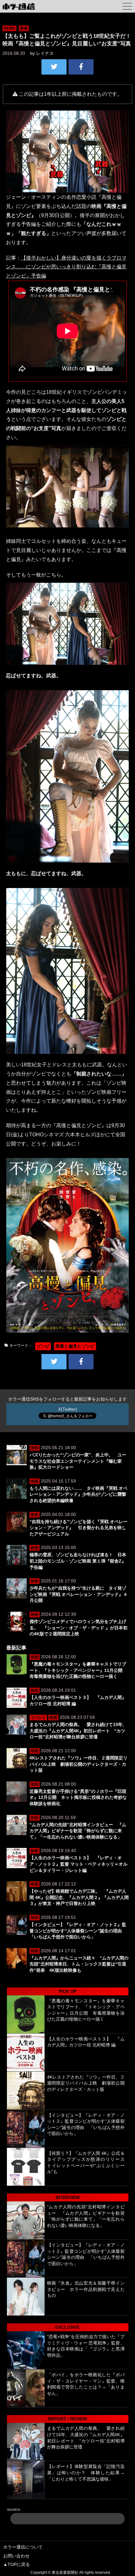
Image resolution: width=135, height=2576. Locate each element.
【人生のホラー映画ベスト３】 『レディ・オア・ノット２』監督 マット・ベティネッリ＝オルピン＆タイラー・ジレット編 (78, 1864)
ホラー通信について (23, 2547)
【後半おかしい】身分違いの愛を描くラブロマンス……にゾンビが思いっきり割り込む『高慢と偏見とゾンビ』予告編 (66, 267)
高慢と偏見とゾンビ (75, 1346)
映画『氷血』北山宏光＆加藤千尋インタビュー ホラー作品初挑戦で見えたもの (86, 2289)
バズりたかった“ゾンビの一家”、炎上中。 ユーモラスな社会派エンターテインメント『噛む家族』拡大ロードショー (78, 1461)
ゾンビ (43, 1346)
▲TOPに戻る (16, 2564)
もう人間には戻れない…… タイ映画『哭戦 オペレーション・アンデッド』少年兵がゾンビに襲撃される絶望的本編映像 (78, 1494)
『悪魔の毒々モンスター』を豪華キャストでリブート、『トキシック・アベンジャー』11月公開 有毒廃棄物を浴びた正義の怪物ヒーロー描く (78, 1670)
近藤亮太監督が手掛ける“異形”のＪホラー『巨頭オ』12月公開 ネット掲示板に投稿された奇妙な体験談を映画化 (78, 1797)
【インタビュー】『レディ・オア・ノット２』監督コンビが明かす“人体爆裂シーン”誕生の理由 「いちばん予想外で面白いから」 (78, 1931)
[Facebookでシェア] (81, 67)
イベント (38, 1718)
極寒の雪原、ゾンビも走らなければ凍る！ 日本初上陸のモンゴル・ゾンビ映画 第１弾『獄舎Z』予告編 (78, 1561)
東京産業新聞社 (65, 2573)
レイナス (45, 53)
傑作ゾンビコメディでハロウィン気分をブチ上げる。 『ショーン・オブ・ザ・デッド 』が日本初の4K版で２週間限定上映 (78, 1628)
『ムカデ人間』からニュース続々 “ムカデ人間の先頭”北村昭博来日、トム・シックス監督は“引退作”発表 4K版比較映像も (79, 1964)
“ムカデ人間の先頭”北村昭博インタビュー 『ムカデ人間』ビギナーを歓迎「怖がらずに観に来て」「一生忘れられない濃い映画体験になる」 (78, 1831)
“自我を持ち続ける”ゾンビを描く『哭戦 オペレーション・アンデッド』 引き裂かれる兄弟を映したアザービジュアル (78, 1528)
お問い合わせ (16, 2556)
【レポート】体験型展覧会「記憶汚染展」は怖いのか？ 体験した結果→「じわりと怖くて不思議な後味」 (86, 2473)
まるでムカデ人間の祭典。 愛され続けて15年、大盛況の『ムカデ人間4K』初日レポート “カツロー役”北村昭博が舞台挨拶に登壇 (78, 1731)
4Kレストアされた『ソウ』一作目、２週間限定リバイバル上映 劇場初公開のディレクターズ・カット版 (78, 1764)
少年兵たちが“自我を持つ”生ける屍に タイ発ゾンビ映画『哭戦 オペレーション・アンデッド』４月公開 (78, 1594)
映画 (24, 28)
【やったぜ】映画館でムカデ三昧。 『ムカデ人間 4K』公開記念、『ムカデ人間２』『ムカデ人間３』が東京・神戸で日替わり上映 (79, 1897)
